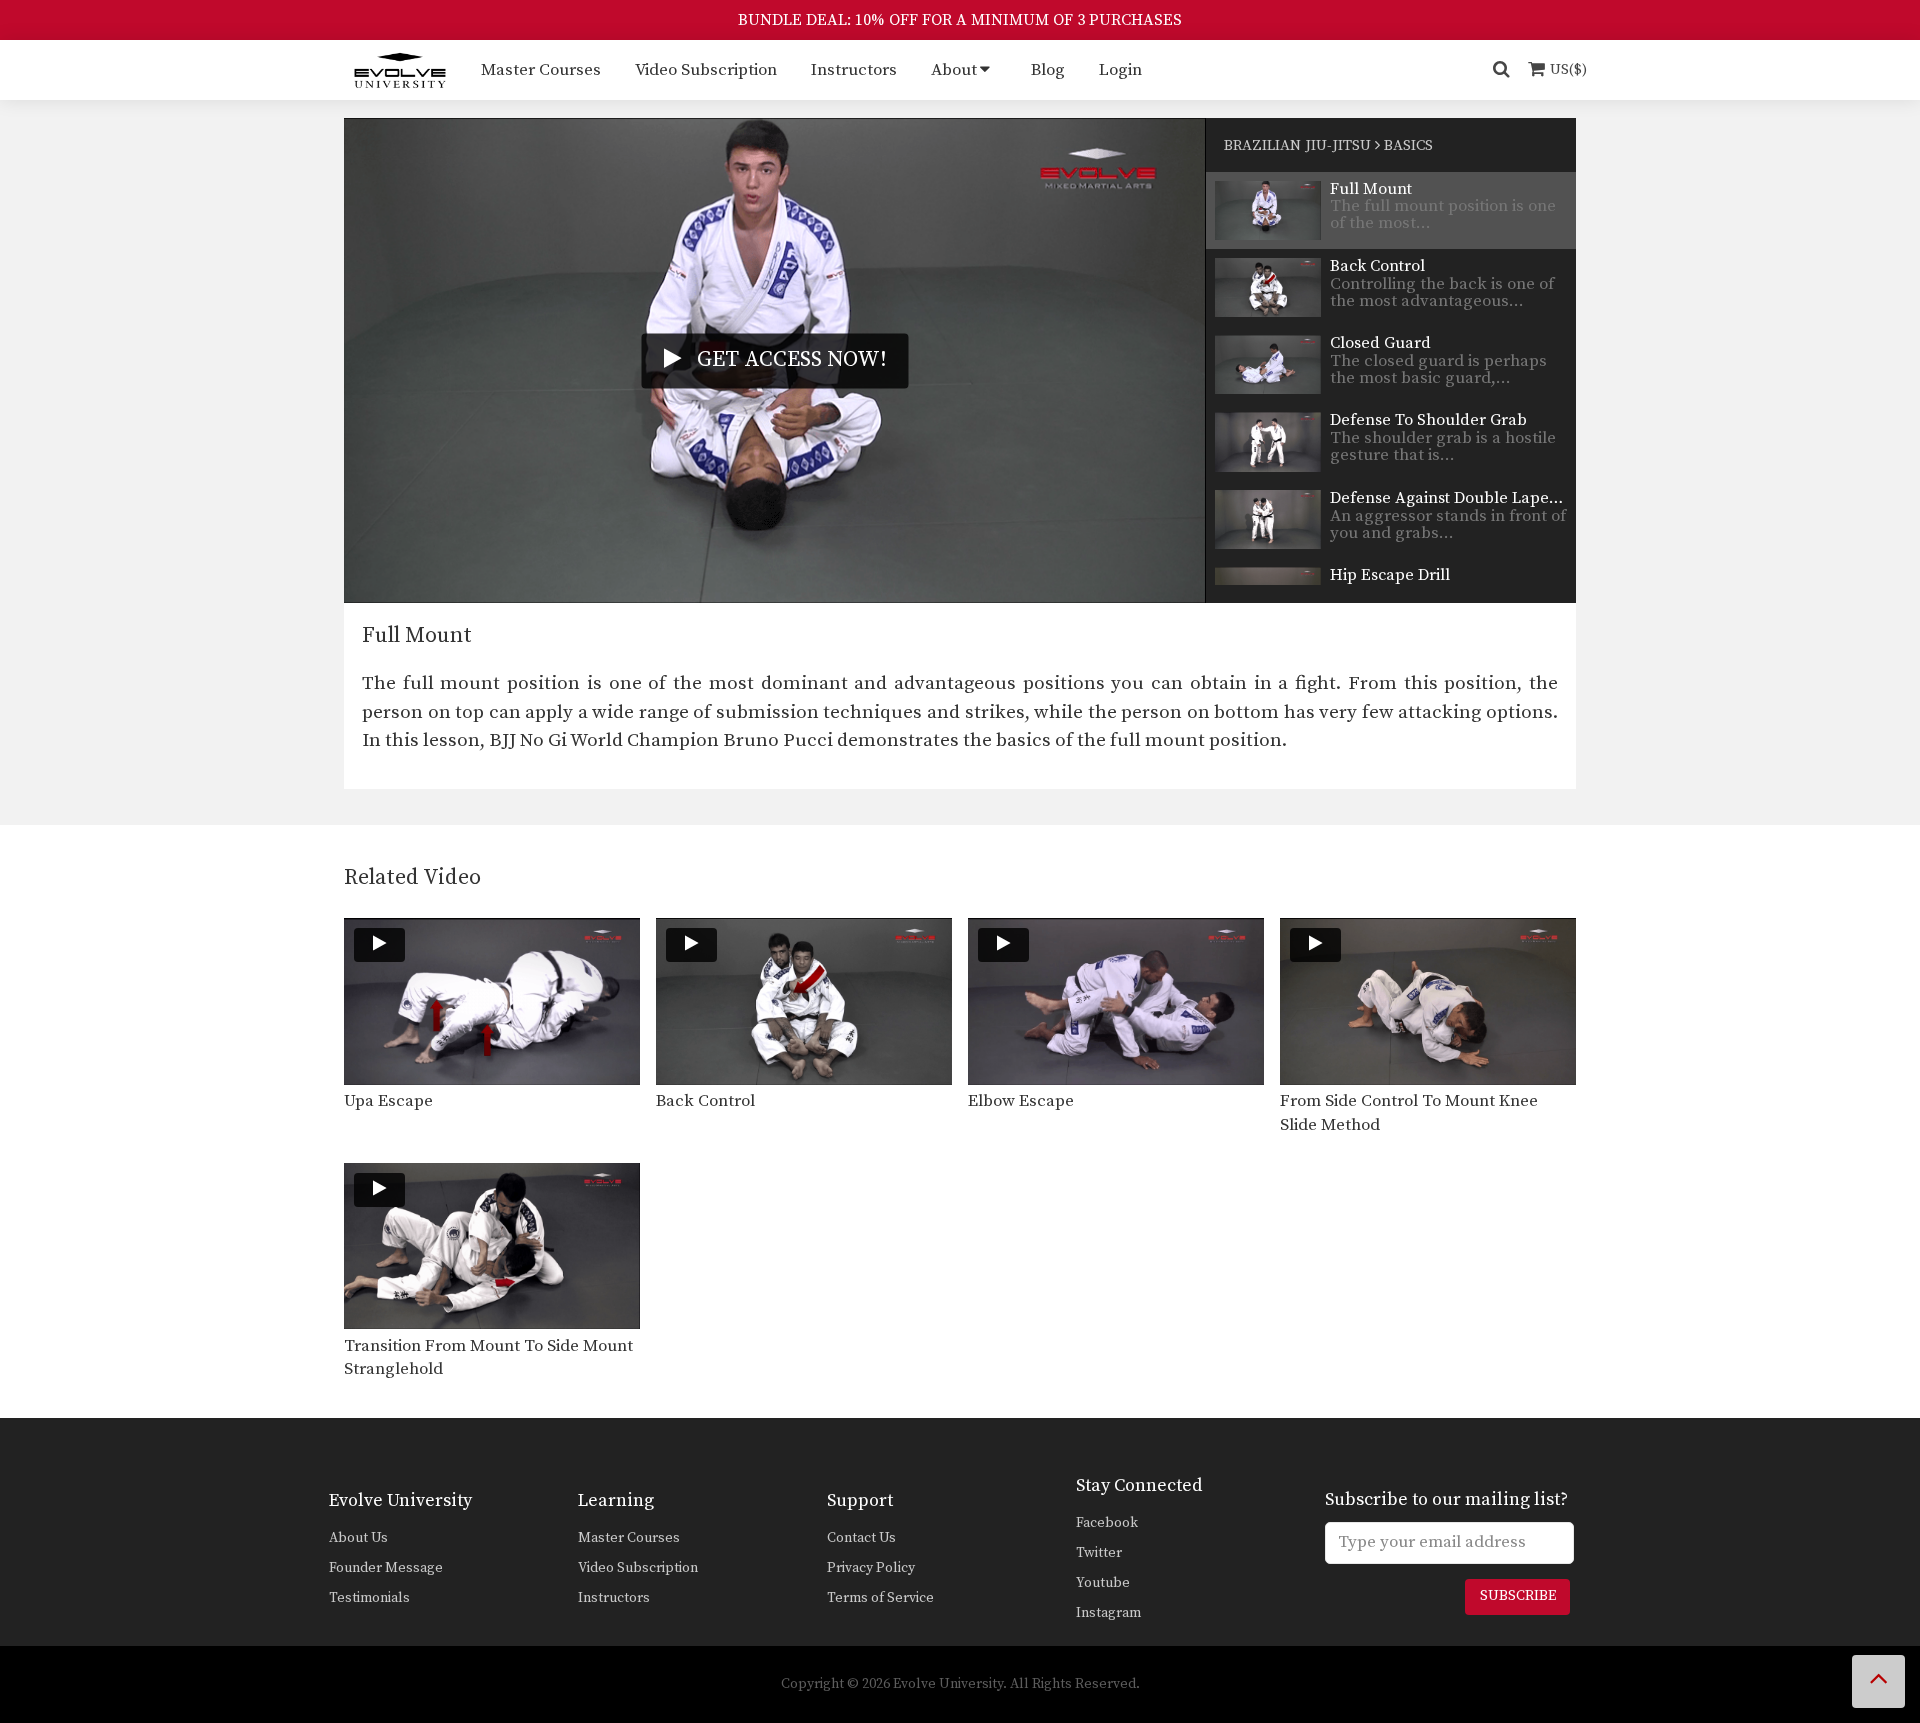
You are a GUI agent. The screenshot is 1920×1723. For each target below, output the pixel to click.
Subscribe (1518, 1596)
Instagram (1108, 1613)
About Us (358, 1538)
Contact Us (861, 1538)
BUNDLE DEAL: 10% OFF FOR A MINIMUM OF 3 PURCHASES (960, 20)
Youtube (1103, 1583)
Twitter (1099, 1553)
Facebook (1107, 1523)
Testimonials (369, 1598)
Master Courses (541, 70)
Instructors (854, 70)
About (954, 70)
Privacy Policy (871, 1568)
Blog (1048, 70)
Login (1120, 70)
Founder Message (386, 1568)
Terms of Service (880, 1598)
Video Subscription (706, 70)
